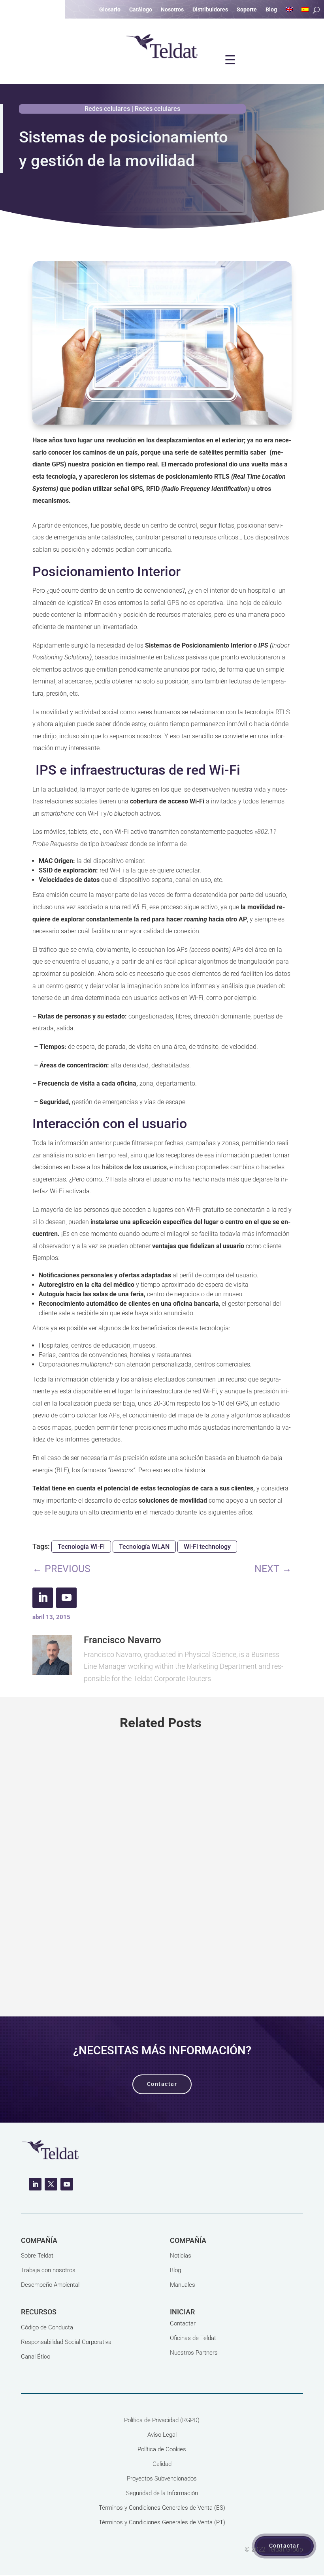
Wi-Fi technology (207, 1547)
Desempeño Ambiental (50, 2285)
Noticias (181, 2256)
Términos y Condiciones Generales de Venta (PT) (162, 2522)
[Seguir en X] (51, 2184)
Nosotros (172, 10)
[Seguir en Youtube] (66, 1598)
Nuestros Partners (194, 2353)
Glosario (110, 10)
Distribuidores (210, 10)
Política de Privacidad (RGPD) (162, 2420)
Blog (271, 10)
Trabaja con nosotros (48, 2270)
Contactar (183, 2323)
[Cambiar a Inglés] (289, 11)
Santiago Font (67, 1886)
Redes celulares (107, 109)
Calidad (162, 2464)
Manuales (183, 2285)
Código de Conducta (47, 2327)
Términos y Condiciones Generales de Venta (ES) (162, 2508)
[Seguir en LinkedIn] (43, 1598)
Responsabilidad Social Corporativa (66, 2342)
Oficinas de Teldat (193, 2338)
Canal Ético (36, 2357)
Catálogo (141, 10)
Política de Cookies (162, 2449)
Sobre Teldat (37, 2256)
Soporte (247, 10)
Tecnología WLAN (144, 1547)
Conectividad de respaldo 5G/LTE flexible (127, 1857)
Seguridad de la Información (162, 2493)
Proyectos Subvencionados (162, 2479)
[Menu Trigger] (230, 60)
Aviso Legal (162, 2435)
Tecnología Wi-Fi (81, 1547)
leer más (162, 1964)
